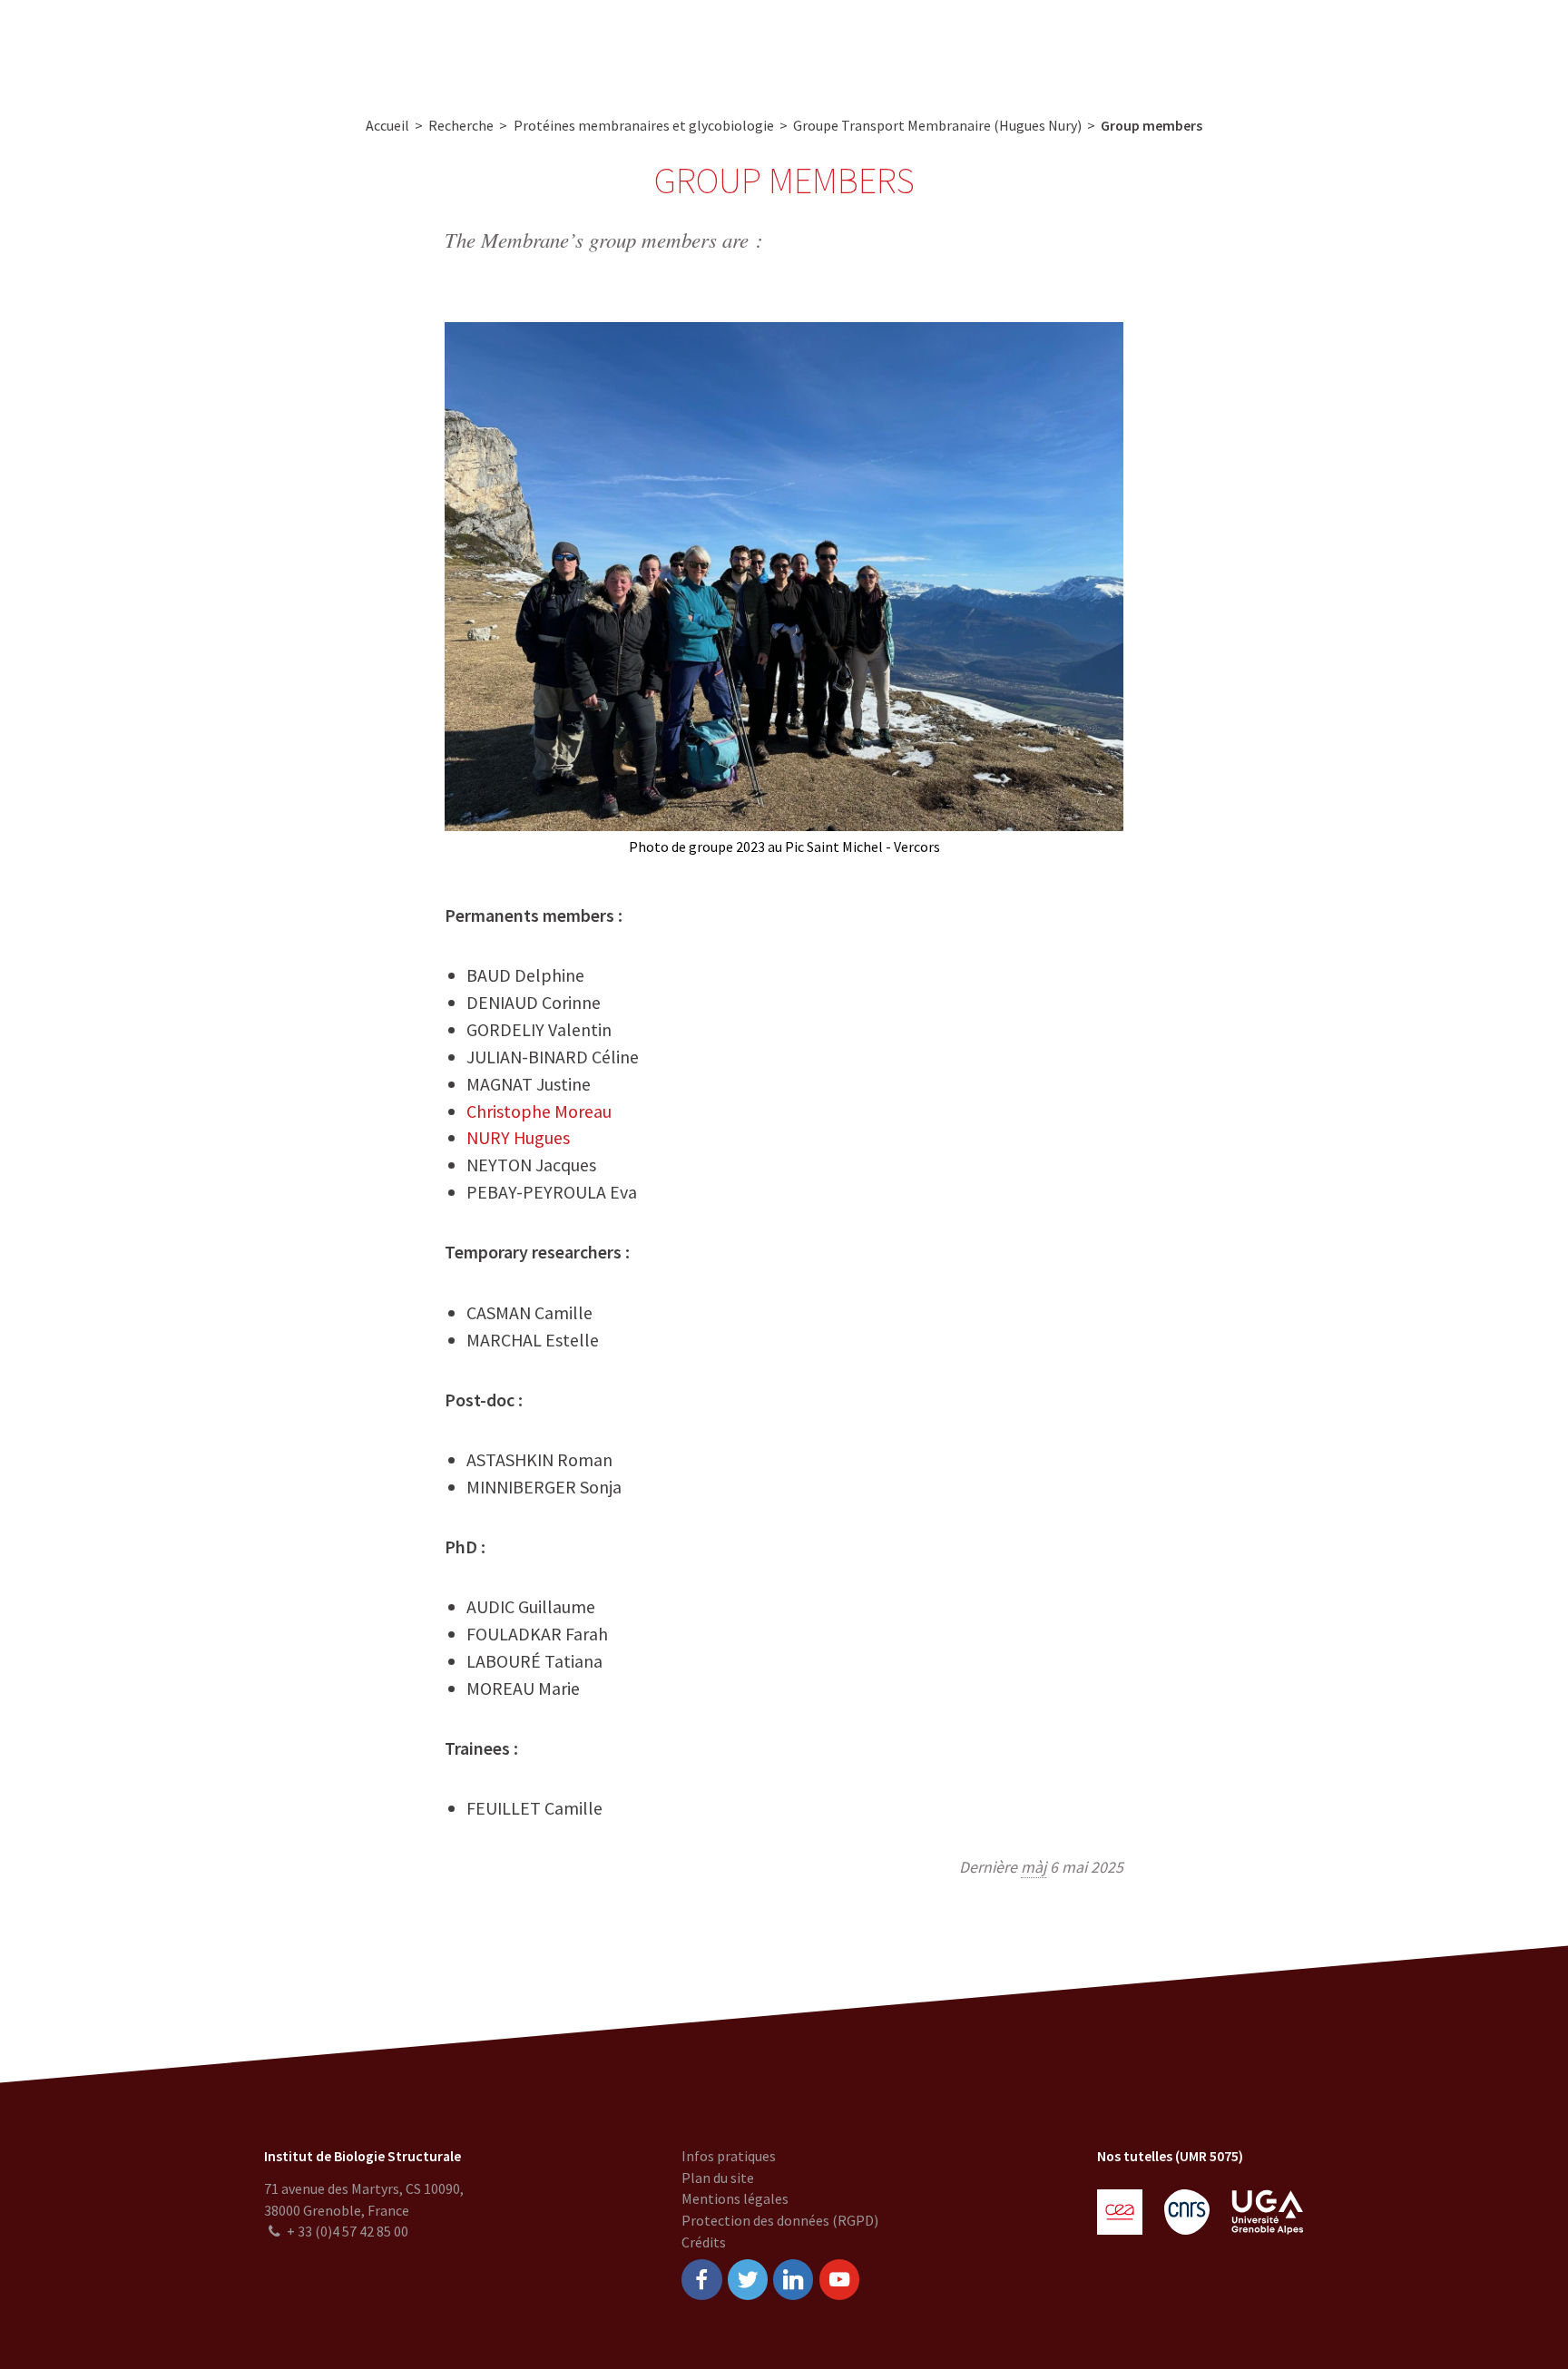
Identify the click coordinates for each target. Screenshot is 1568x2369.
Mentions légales (735, 2198)
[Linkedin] (793, 2280)
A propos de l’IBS (421, 46)
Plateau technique (651, 46)
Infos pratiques (729, 2156)
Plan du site (718, 2178)
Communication (785, 46)
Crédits (704, 2242)
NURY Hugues (518, 1137)
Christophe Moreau (539, 1111)
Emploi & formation (926, 46)
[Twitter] (748, 2280)
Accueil (387, 125)
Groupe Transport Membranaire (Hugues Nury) (937, 125)
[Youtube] (839, 2280)
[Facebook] (701, 2280)
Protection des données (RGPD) (780, 2220)
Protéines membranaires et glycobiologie (644, 125)
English (1455, 46)
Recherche (534, 46)
